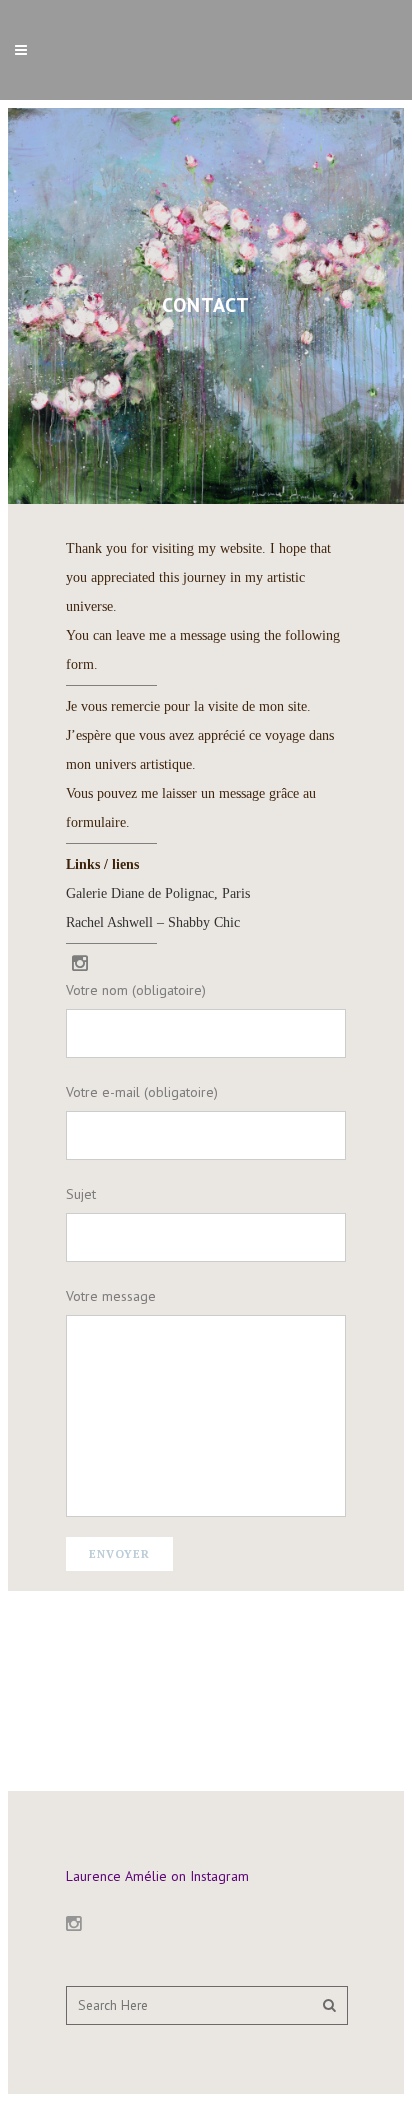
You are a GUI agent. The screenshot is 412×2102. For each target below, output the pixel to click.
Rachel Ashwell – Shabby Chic (153, 922)
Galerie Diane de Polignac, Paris (158, 893)
